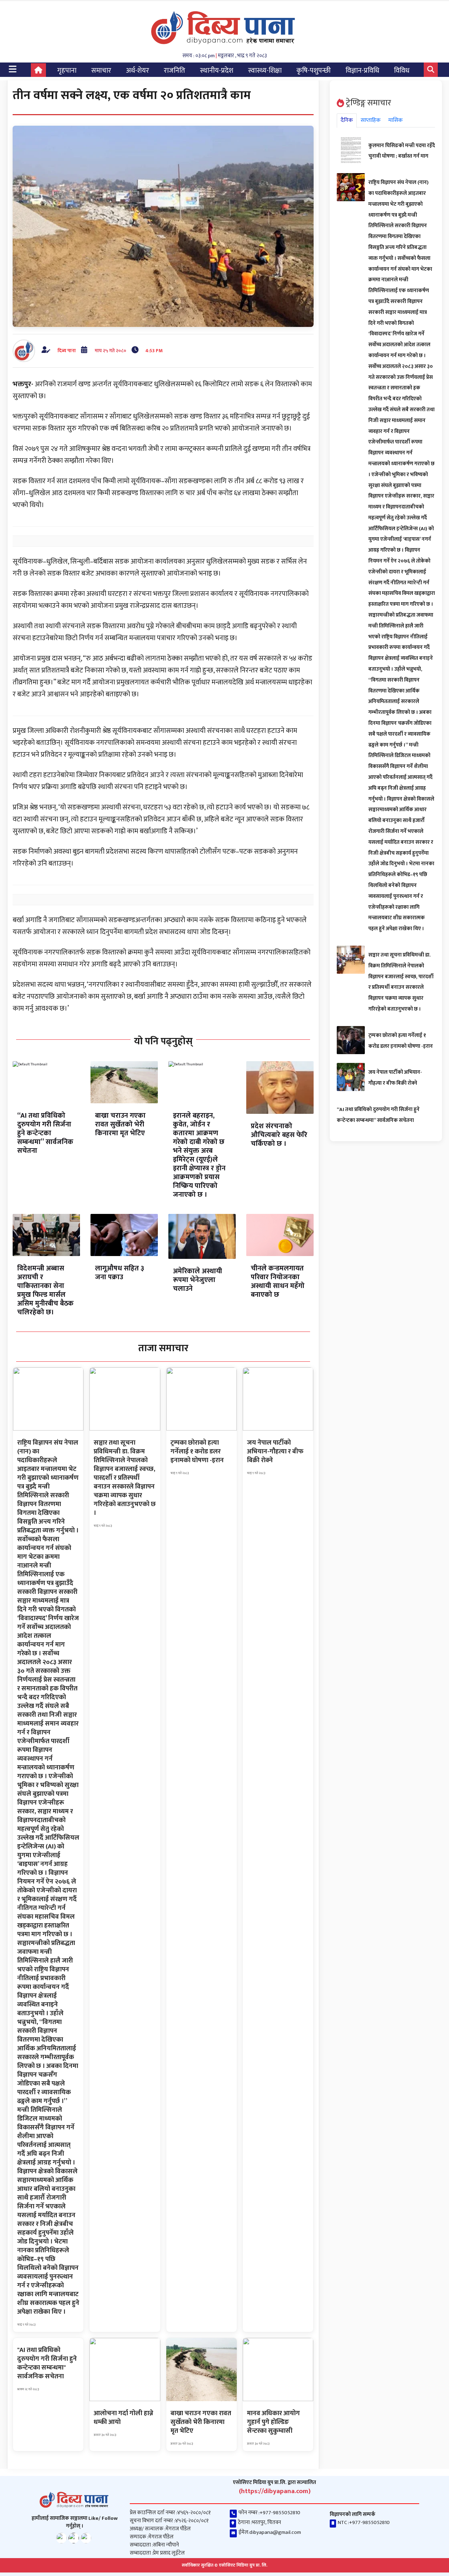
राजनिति (175, 71)
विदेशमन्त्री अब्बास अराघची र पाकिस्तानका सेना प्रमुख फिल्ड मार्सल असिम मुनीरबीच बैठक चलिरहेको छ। (45, 1290)
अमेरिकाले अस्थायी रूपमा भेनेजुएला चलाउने (197, 1280)
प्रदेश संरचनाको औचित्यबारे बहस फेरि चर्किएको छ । (279, 1135)
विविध (402, 71)
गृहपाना (67, 71)
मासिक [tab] (396, 120)
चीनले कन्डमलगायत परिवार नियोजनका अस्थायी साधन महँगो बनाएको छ (278, 1282)
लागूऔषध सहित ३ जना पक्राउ (120, 1273)
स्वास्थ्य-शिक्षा (265, 71)
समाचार (101, 71)
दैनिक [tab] (347, 120)
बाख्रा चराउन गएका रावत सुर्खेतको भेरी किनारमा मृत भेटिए (120, 1124)
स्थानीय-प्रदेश (217, 71)
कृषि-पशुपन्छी (314, 71)
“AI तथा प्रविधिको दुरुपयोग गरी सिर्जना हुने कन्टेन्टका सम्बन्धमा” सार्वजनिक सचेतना (45, 1133)
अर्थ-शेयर (138, 71)
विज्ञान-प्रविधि (362, 71)
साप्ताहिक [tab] (371, 120)
